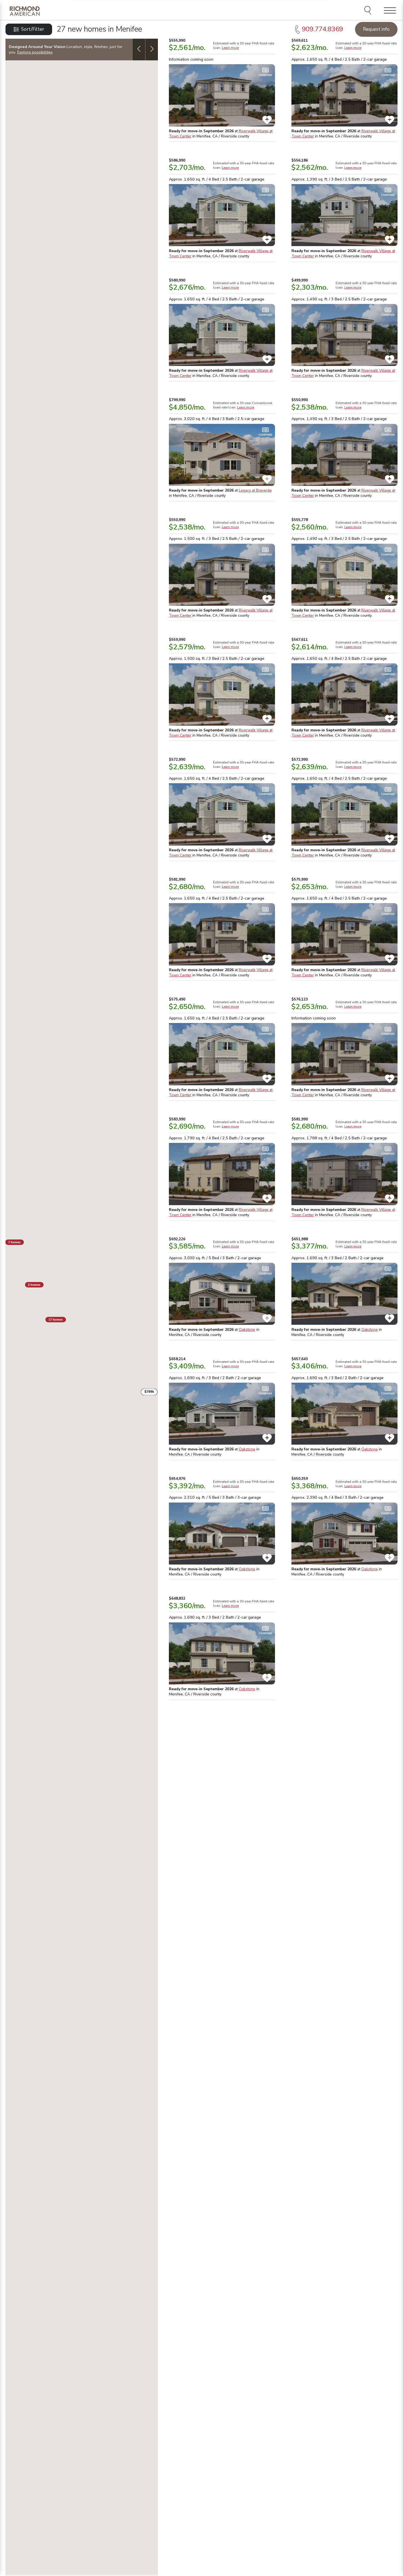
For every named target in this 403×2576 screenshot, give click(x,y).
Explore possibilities (35, 52)
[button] (56, 1320)
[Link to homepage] (25, 11)
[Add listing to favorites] (267, 120)
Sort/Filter (33, 29)
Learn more (230, 48)
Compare (265, 75)
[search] (369, 11)
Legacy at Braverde (255, 490)
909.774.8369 (322, 29)
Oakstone (247, 1330)
